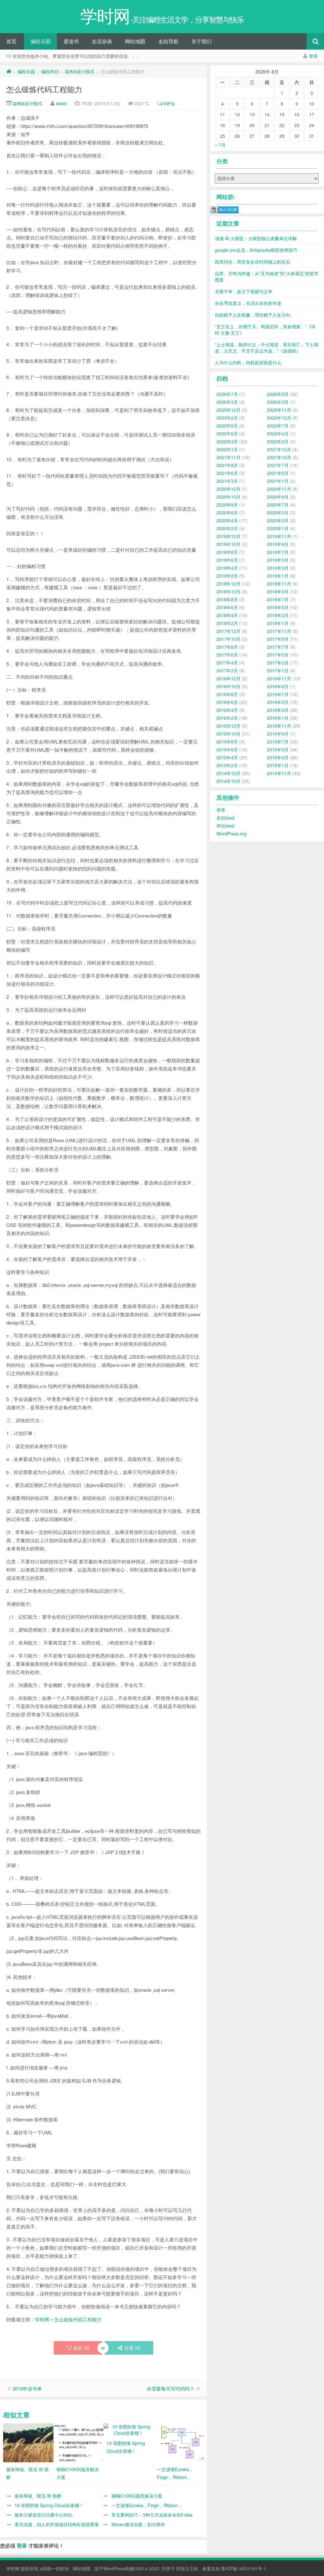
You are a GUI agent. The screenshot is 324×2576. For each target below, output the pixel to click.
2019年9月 (278, 544)
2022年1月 (227, 449)
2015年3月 (278, 757)
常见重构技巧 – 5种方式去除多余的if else (152, 2515)
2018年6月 (227, 607)
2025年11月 (279, 410)
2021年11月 (228, 457)
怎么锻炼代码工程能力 (44, 89)
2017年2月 (227, 670)
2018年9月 (278, 591)
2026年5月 (278, 394)
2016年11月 (279, 678)
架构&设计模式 (80, 71)
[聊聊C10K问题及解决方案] (85, 2442)
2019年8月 (227, 552)
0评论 (169, 103)
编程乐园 (40, 41)
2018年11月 (279, 584)
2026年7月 (227, 394)
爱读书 (71, 41)
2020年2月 (227, 528)
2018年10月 (228, 591)
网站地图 (135, 41)
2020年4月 (227, 520)
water (62, 103)
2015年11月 (279, 726)
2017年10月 (228, 639)
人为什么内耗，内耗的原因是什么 (248, 362)
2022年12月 (279, 418)
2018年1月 (278, 623)
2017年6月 (227, 655)
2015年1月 (278, 765)
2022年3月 (227, 441)
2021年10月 (279, 457)
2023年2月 (227, 418)
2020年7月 (278, 505)
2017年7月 (278, 647)
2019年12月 (228, 536)
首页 (11, 41)
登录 (313, 56)
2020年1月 (278, 528)
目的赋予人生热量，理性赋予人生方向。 (255, 315)
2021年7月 (278, 465)
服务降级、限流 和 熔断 (38, 2496)
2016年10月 (228, 686)
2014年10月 (228, 781)
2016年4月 (227, 710)
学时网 (42, 2319)
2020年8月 (227, 505)
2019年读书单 (27, 2388)
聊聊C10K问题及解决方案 (137, 2496)
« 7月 (220, 145)
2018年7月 (278, 599)
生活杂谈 (102, 41)
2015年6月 (227, 749)
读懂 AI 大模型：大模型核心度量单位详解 (256, 238)
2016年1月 (278, 718)
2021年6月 (227, 473)
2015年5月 (278, 749)
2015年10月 (228, 734)
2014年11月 (279, 773)
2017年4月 (227, 663)
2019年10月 (228, 544)
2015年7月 (278, 742)
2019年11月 (279, 536)
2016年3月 (278, 710)
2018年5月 (278, 607)
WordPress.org (231, 833)
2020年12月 (228, 489)
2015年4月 (227, 757)
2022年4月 (278, 433)
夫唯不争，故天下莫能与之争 (244, 291)
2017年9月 (278, 639)
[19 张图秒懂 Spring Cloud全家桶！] (129, 2429)
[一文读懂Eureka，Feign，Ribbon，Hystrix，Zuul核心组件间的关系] (185, 2442)
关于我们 (202, 41)
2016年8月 (227, 694)
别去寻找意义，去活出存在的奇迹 (248, 303)
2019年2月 (227, 576)
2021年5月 (278, 473)
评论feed (225, 826)
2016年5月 (278, 702)
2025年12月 (228, 410)
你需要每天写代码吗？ (171, 2388)
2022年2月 (278, 441)
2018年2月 (227, 623)
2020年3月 (278, 520)
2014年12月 (228, 773)
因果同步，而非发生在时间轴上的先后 (252, 262)
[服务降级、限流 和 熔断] (35, 2442)
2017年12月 (228, 631)
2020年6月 (227, 512)
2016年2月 (227, 718)
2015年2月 (227, 765)
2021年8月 (227, 465)
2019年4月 (227, 568)
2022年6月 (227, 433)
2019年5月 (278, 560)
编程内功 (50, 71)
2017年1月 (278, 670)
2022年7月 (278, 426)
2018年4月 (227, 615)
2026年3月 (227, 402)
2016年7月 (278, 694)
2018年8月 (227, 599)
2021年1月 (278, 481)
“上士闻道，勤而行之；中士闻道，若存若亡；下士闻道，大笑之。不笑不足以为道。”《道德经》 (267, 348)
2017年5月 (278, 655)
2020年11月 (279, 489)
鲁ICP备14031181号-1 (244, 2568)
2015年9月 (278, 734)
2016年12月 (228, 678)
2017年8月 (227, 647)
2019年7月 (278, 552)
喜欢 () (81, 2348)
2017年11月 (279, 631)
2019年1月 (278, 576)
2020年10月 (228, 497)
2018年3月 (278, 615)
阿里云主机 (187, 2568)
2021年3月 (227, 481)
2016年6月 (227, 702)
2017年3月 (278, 663)
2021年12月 (279, 449)
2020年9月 (278, 497)
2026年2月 (278, 402)
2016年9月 (278, 686)
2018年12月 (228, 584)
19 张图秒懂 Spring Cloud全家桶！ (49, 2505)
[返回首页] (9, 71)
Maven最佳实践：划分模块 (138, 2524)
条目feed (225, 818)
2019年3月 (278, 568)
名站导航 (168, 41)
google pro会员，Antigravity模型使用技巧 (256, 250)
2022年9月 (227, 426)
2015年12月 (228, 726)
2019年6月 (227, 560)
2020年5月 (278, 512)
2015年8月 (227, 742)
